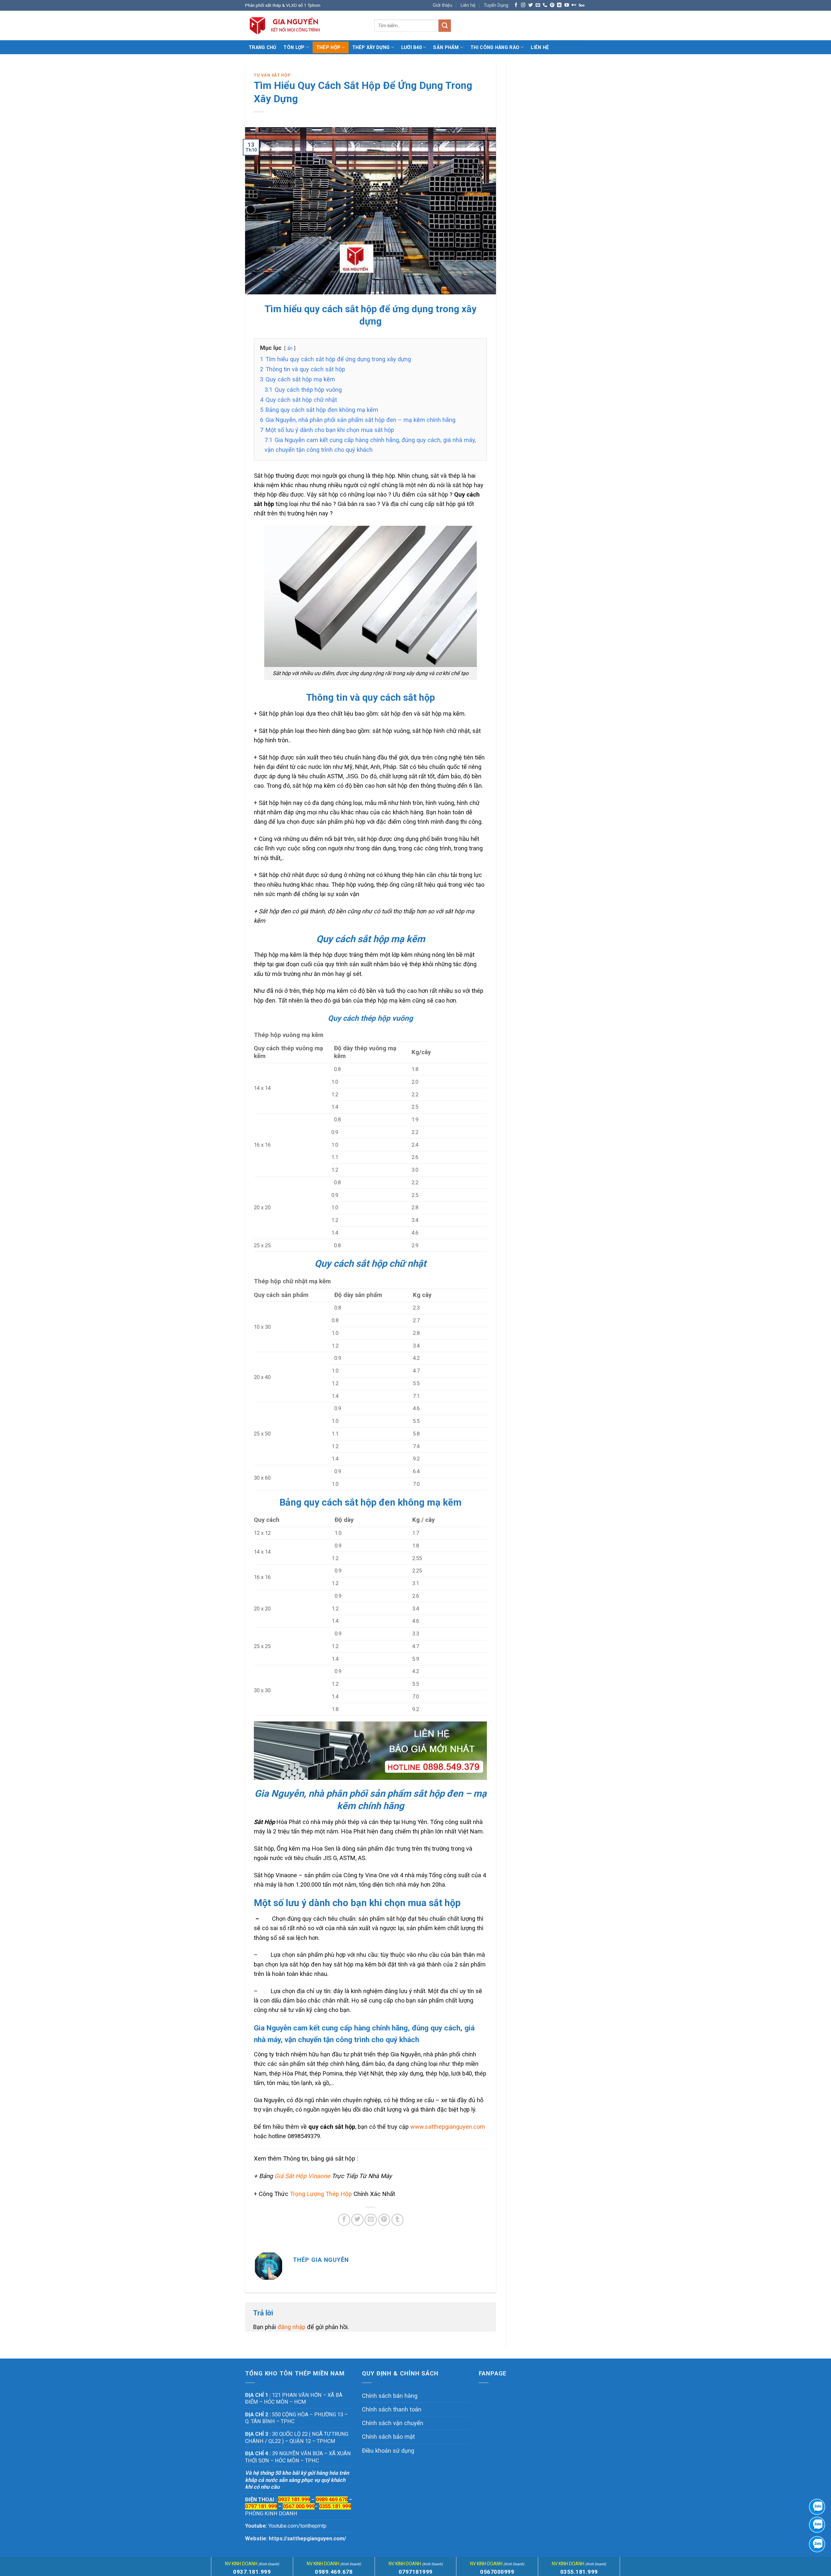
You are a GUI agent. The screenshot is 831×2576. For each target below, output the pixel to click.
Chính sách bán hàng (390, 2396)
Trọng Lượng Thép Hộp (321, 2194)
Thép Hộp (328, 47)
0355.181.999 (335, 2506)
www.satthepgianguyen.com (448, 2127)
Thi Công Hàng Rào (495, 47)
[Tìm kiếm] (445, 26)
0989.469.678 (332, 2500)
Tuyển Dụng (496, 5)
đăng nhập (291, 2327)
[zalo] (817, 2525)
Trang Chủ (263, 47)
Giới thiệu (442, 5)
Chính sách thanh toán (392, 2409)
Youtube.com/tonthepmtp (298, 2526)
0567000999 (497, 2572)
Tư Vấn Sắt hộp (272, 75)
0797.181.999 (261, 2506)
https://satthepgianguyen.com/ (307, 2539)
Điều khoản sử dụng (388, 2451)
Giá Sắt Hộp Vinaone (302, 2176)
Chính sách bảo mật (388, 2437)
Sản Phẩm (446, 47)
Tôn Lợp (294, 47)
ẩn (290, 348)
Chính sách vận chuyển (393, 2423)
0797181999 (416, 2572)
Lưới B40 (411, 47)
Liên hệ (468, 5)
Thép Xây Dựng (371, 47)
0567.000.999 (299, 2506)
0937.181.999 (252, 2572)
